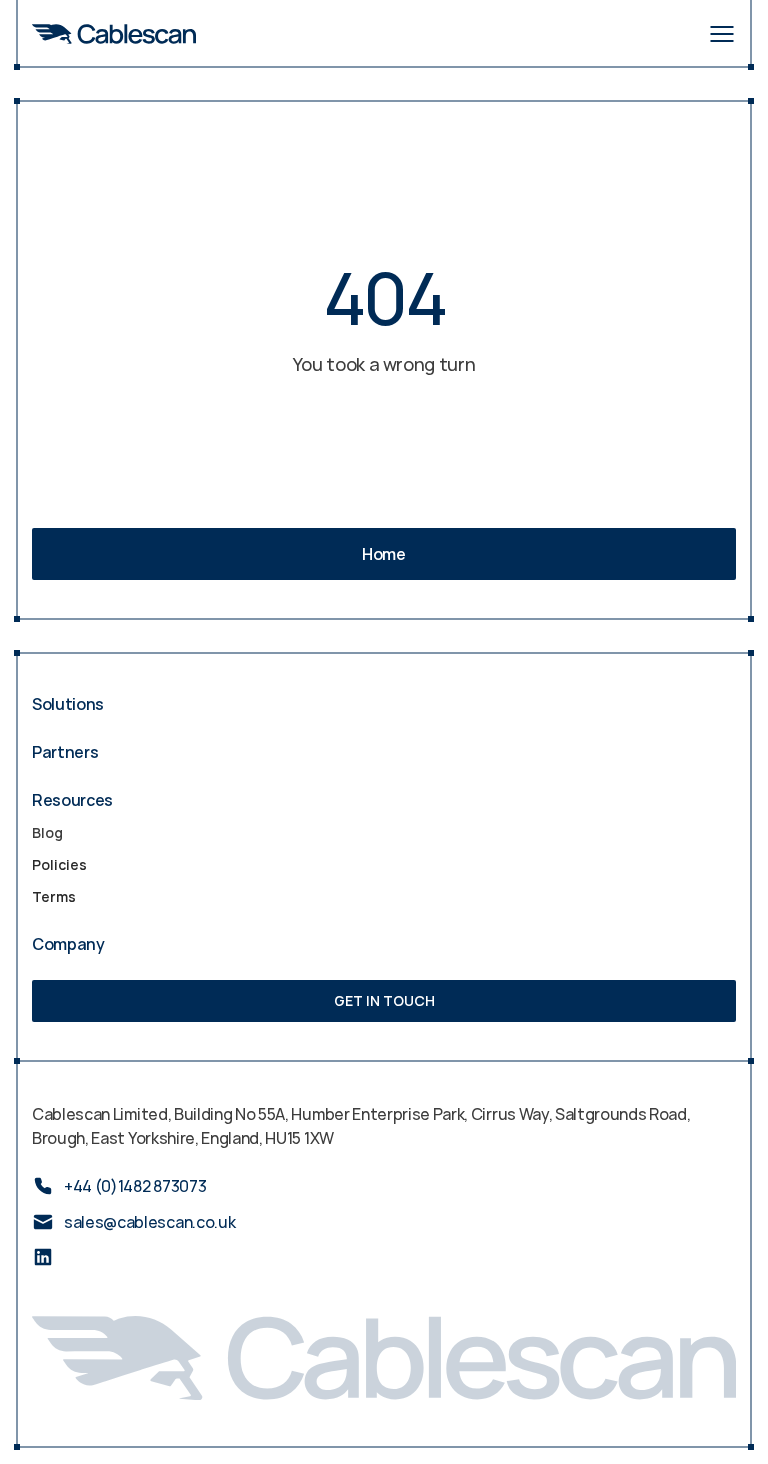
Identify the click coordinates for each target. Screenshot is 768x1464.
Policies (59, 864)
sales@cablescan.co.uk (149, 1222)
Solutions (68, 704)
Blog (47, 832)
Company (68, 944)
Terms (54, 896)
